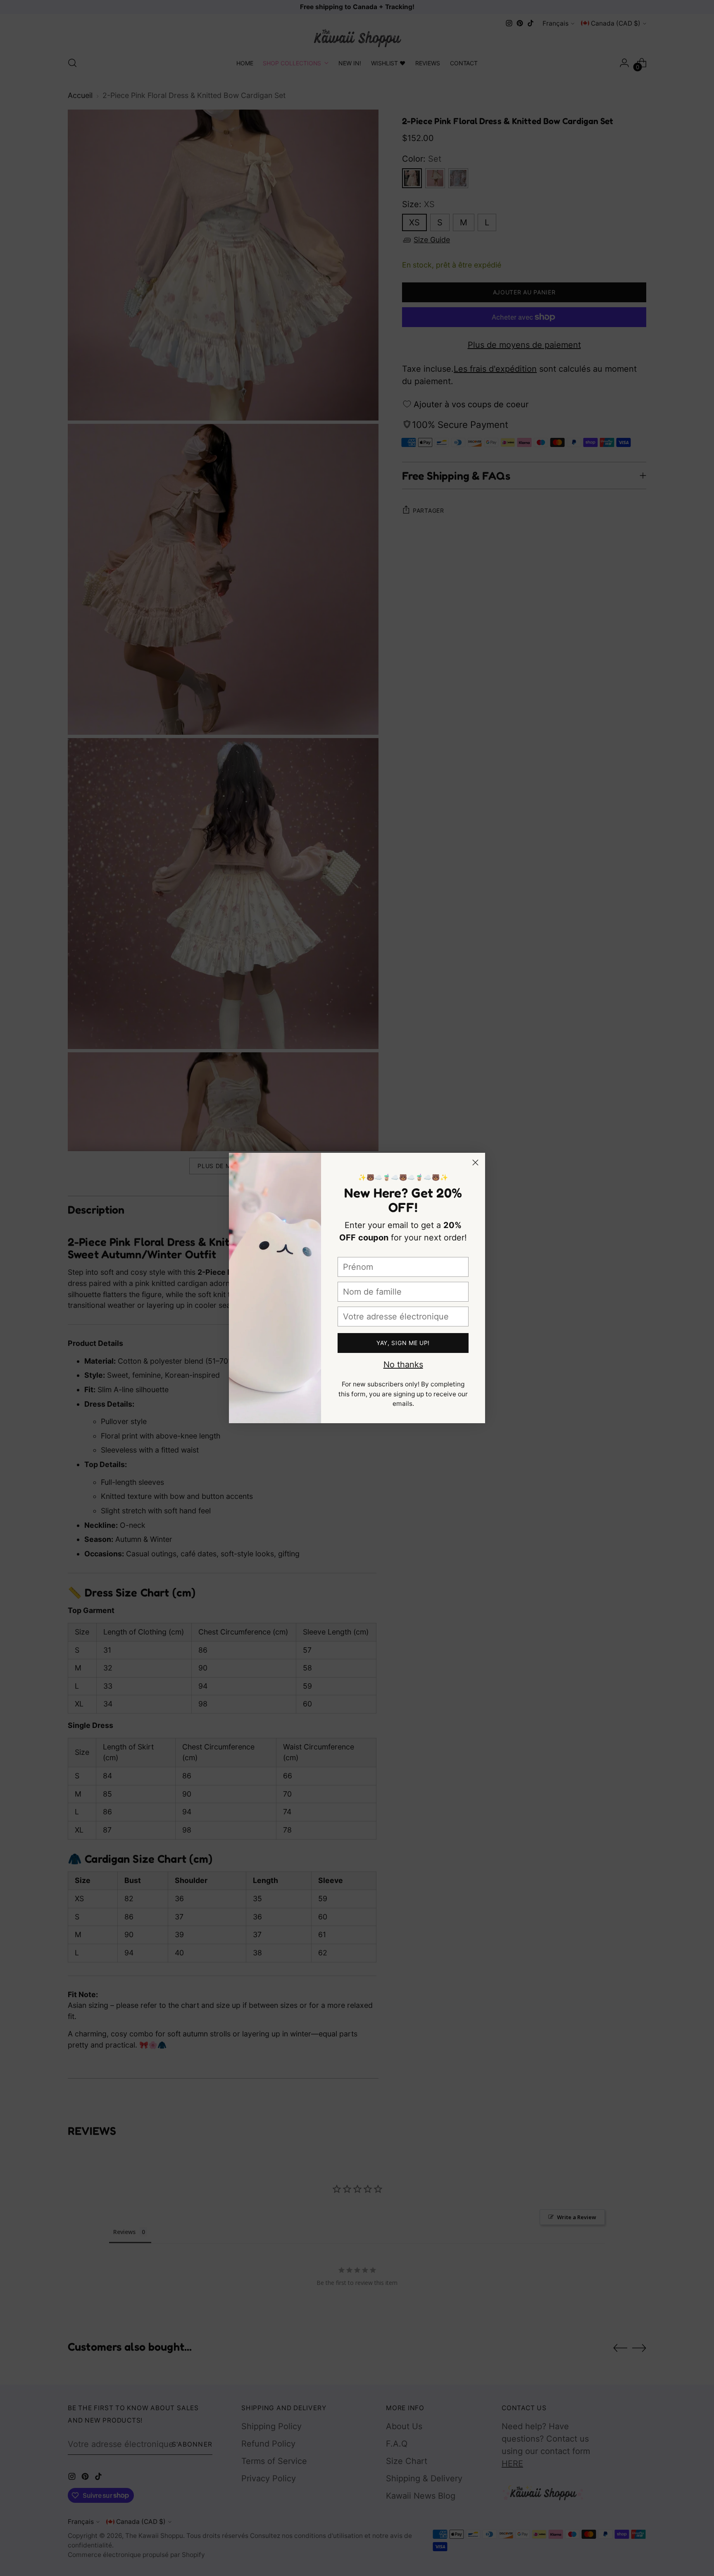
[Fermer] (475, 1163)
